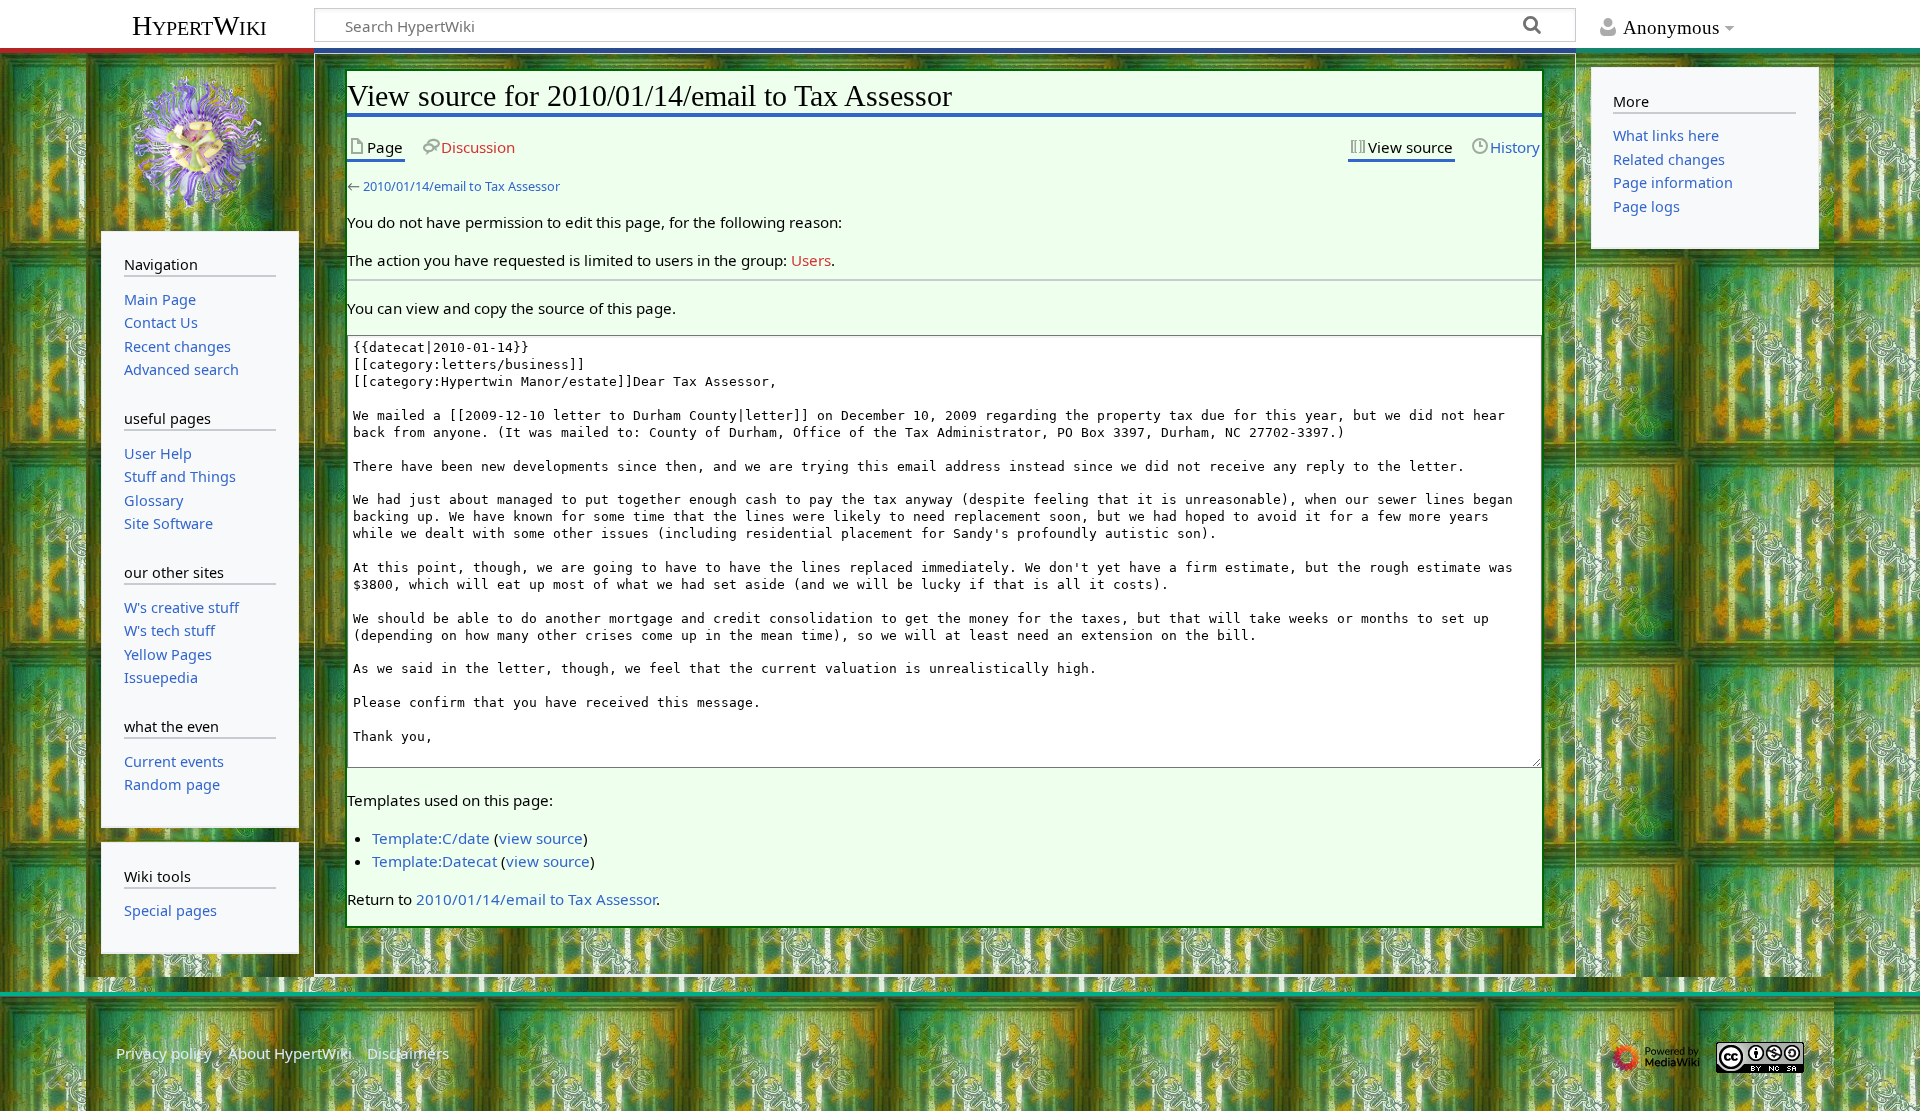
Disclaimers (408, 1053)
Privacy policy (164, 1053)
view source (541, 838)
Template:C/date (431, 838)
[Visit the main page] (200, 140)
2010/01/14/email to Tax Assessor (461, 186)
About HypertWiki (290, 1053)
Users (811, 260)
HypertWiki (199, 25)
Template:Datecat (434, 861)
